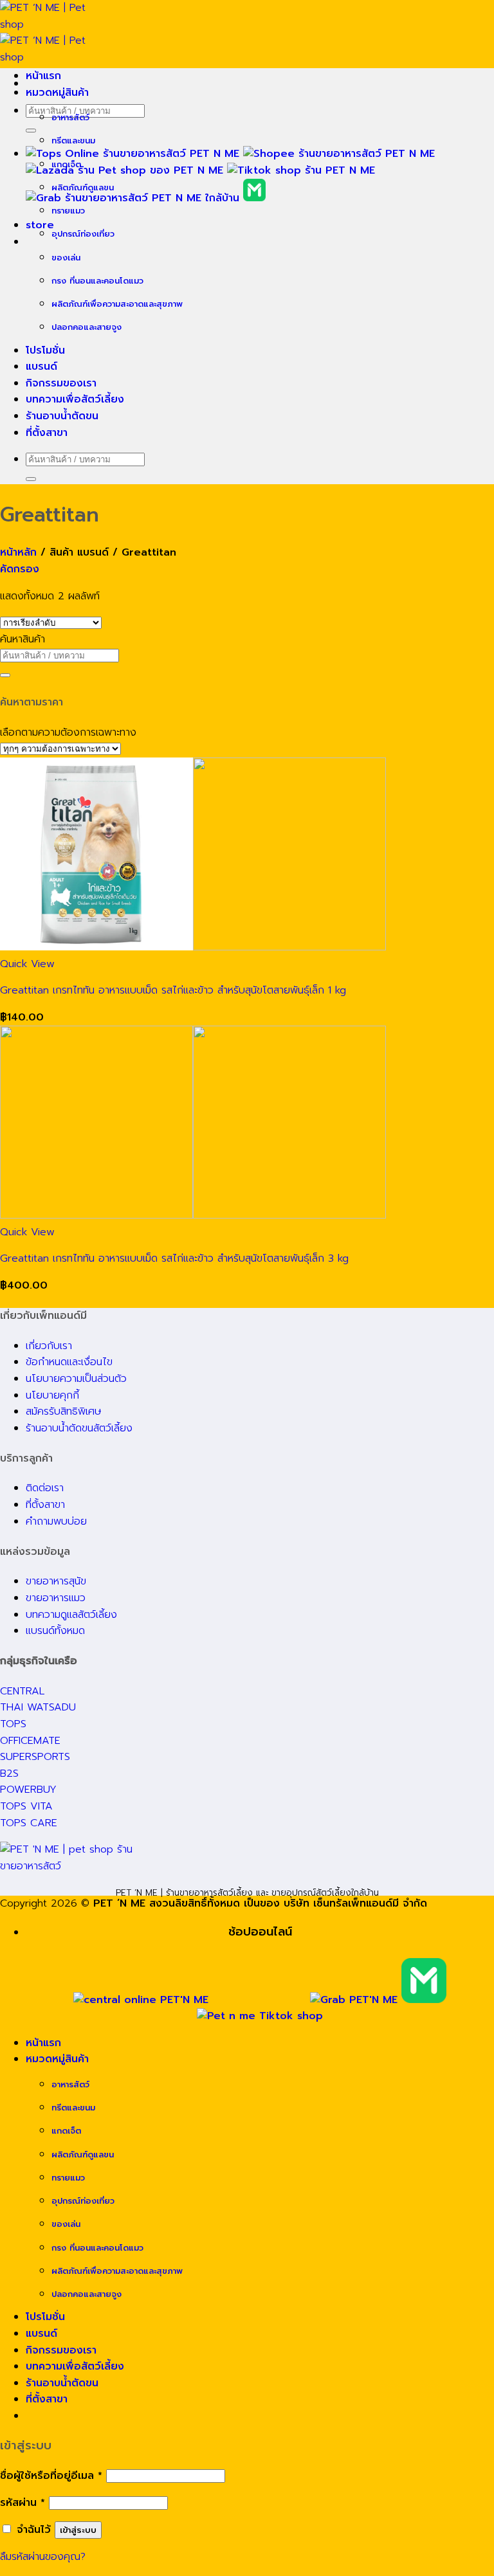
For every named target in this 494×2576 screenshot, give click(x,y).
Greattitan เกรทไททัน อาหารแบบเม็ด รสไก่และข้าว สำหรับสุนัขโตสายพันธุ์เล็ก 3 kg (174, 1258)
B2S (9, 1773)
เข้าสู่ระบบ (78, 2530)
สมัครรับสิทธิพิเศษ (64, 1411)
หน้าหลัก (18, 552)
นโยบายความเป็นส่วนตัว (76, 1379)
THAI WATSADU (38, 1707)
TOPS (13, 1724)
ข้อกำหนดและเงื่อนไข (69, 1362)
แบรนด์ (41, 367)
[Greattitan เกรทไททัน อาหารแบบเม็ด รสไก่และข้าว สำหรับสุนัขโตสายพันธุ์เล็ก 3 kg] (193, 1215)
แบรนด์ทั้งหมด (55, 1631)
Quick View (27, 964)
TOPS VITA (26, 1806)
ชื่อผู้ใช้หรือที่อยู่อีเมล (51, 2476)
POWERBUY (28, 1790)
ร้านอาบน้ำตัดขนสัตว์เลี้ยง (79, 1428)
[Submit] (31, 131)
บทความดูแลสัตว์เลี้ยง (71, 1615)
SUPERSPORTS (35, 1757)
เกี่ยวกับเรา (49, 1346)
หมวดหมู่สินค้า (57, 93)
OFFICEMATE (30, 1741)
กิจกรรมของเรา (61, 383)
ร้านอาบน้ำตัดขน (62, 416)
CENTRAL (22, 1691)
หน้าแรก (43, 76)
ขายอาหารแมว (56, 1598)
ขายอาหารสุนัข (56, 1581)
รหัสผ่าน (23, 2503)
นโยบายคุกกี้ (52, 1395)
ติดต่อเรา (45, 1488)
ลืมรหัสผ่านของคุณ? (43, 2557)
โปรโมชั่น (45, 350)
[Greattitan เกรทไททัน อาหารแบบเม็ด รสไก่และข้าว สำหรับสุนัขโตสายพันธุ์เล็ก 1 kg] (193, 947)
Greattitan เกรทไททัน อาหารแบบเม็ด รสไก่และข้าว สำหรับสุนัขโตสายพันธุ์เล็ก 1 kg (173, 990)
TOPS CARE (29, 1823)
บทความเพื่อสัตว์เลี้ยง (75, 399)
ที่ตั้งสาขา (47, 433)
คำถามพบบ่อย (56, 1521)
